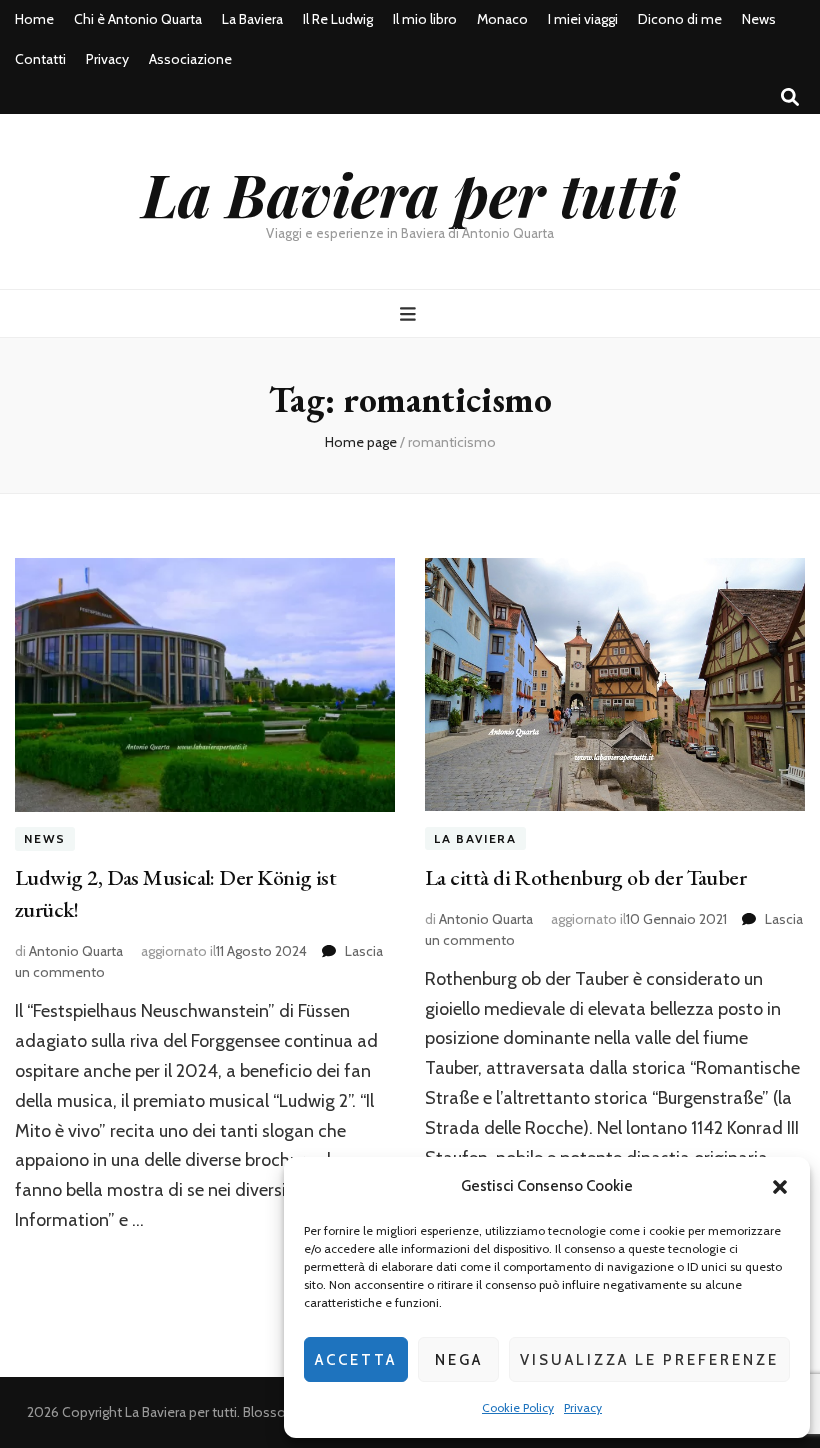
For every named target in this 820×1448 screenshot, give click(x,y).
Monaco (502, 19)
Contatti (40, 59)
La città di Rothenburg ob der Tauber (585, 877)
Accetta (356, 1360)
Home (34, 19)
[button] (780, 1187)
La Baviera (252, 19)
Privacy (583, 1407)
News (759, 19)
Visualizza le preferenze (649, 1360)
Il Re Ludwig (338, 19)
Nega (459, 1360)
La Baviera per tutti (410, 193)
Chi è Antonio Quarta (138, 19)
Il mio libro (425, 19)
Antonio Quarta (76, 951)
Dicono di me (680, 19)
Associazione (190, 59)
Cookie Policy (518, 1407)
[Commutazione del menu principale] (410, 314)
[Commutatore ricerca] (790, 97)
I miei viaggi (583, 19)
